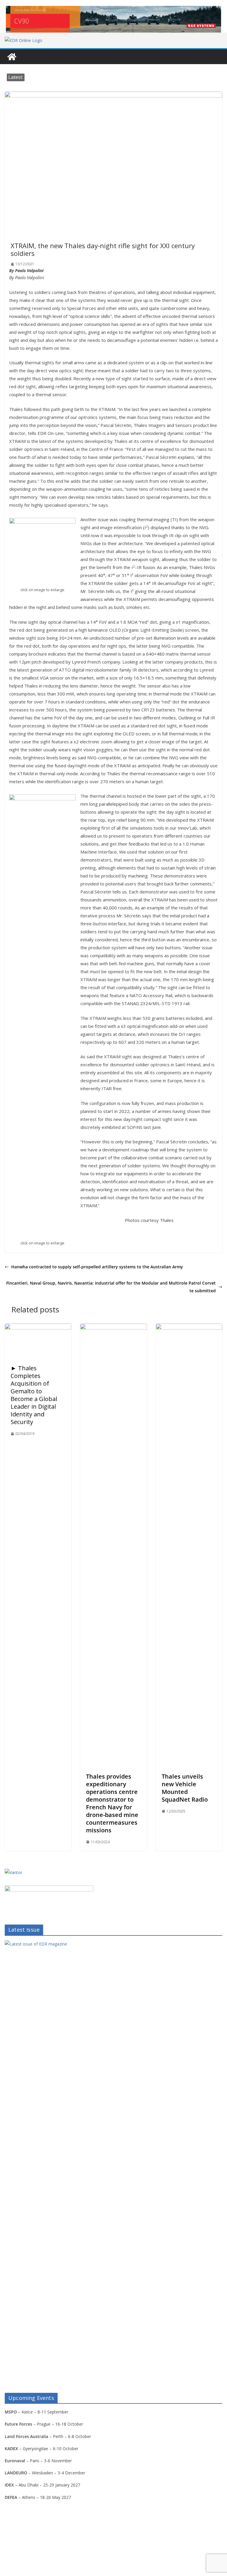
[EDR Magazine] (12, 57)
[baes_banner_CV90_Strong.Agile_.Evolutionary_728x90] (113, 19)
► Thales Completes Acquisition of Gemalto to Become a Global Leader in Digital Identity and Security (34, 1395)
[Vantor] (13, 1872)
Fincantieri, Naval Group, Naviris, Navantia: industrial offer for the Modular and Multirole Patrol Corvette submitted (111, 1287)
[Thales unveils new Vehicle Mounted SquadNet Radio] (189, 1328)
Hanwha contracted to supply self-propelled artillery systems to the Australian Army (97, 1267)
